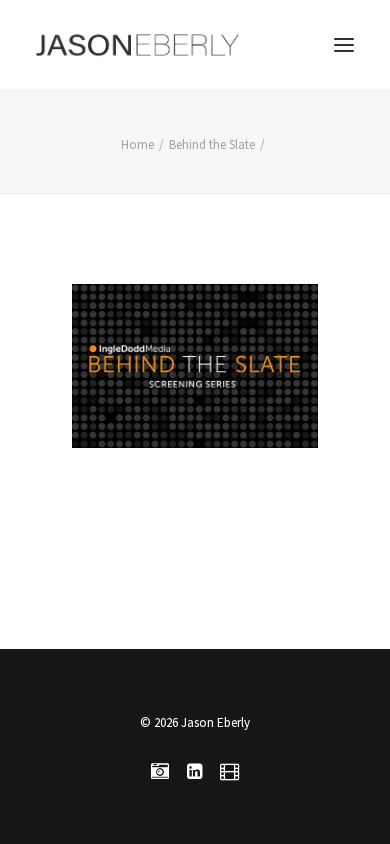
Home (137, 144)
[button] (344, 44)
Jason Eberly (215, 722)
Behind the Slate (212, 144)
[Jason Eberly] (137, 44)
